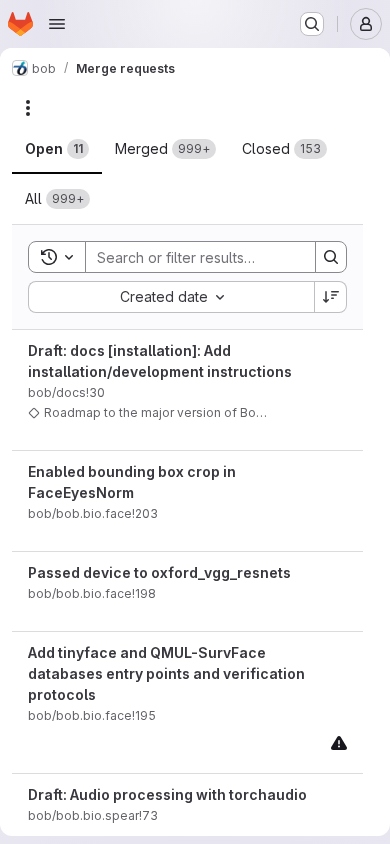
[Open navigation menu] (57, 24)
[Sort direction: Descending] (331, 297)
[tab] (57, 149)
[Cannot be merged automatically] (339, 742)
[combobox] (171, 297)
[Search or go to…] (312, 24)
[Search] (331, 257)
